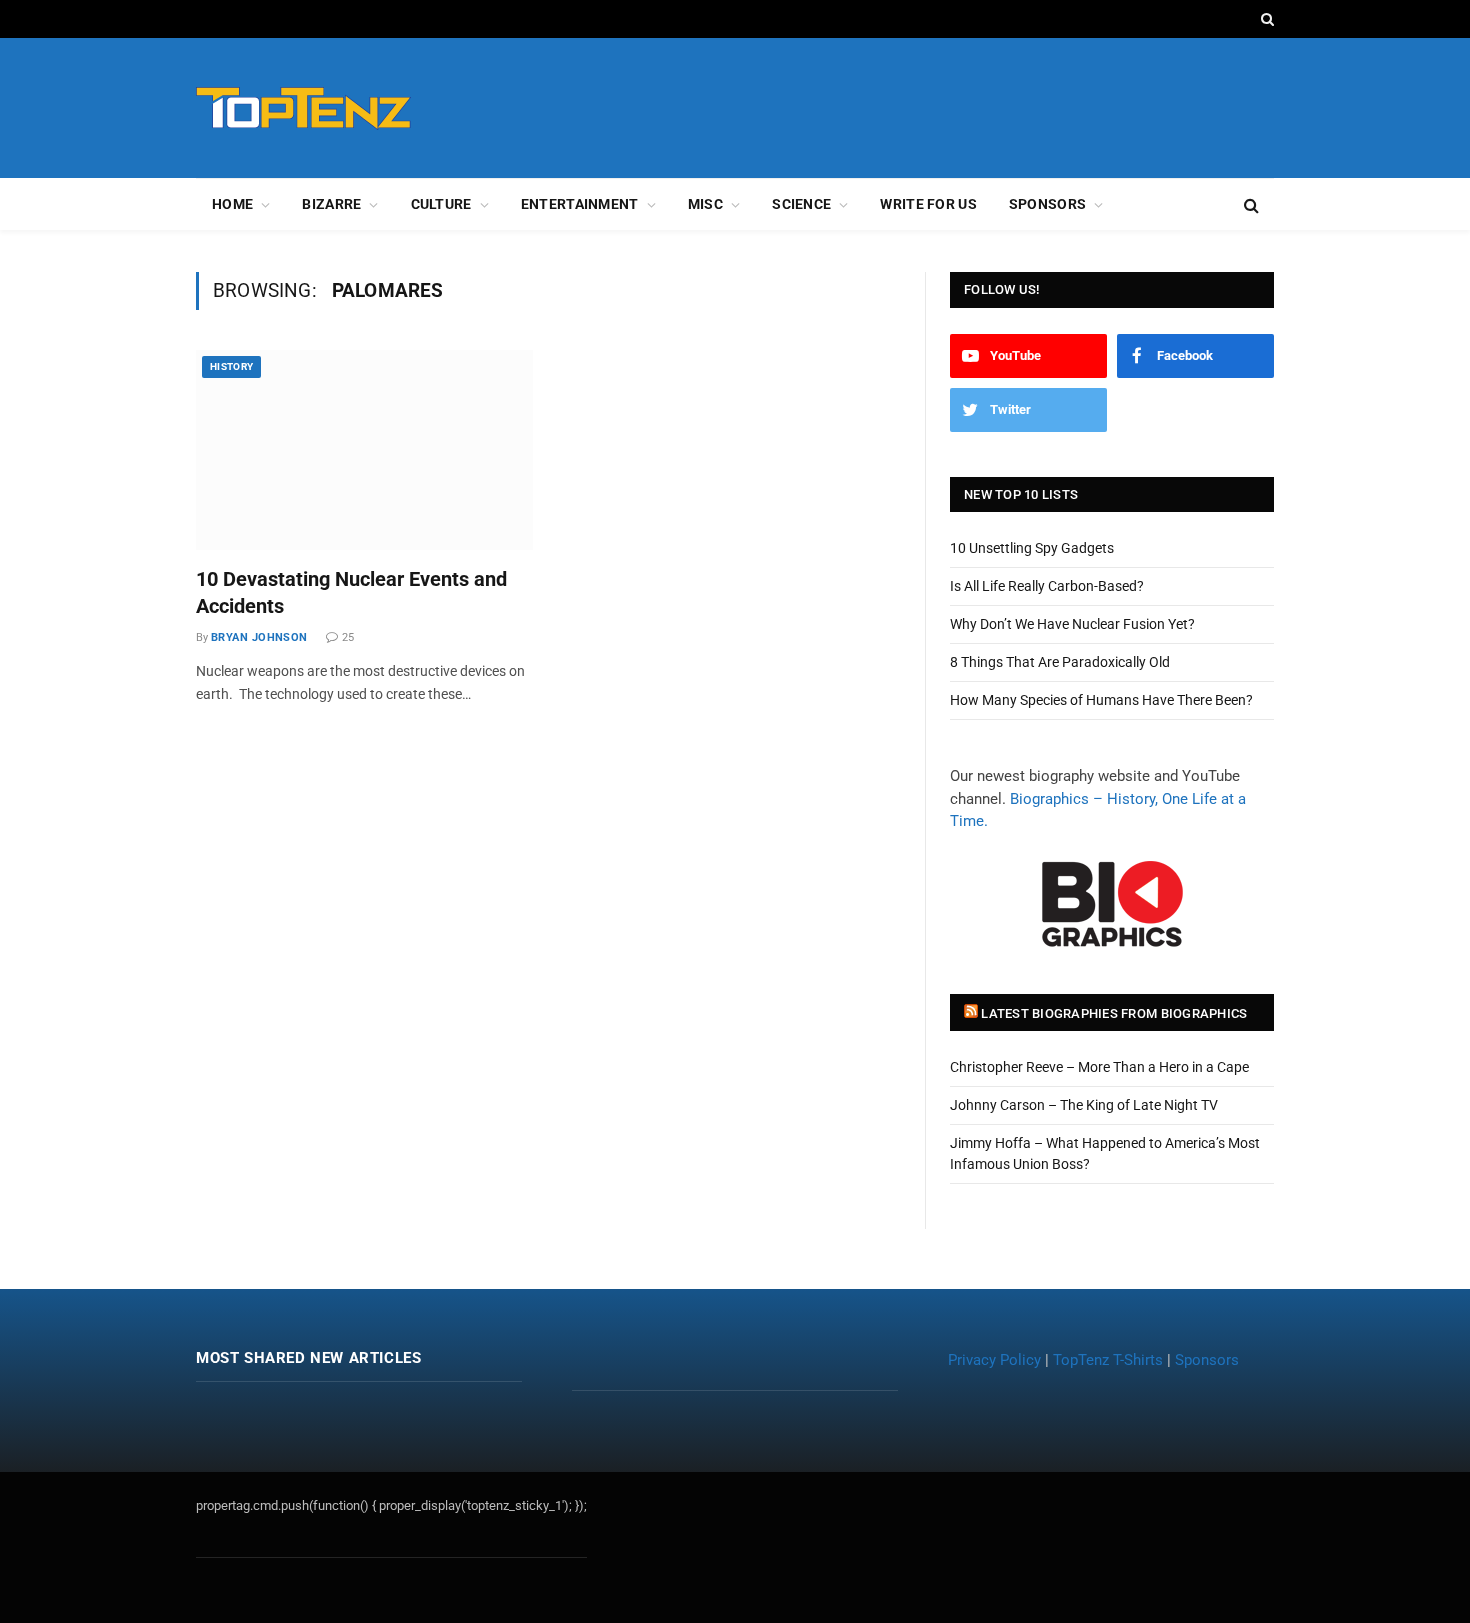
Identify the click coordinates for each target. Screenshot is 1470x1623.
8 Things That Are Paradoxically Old (1060, 662)
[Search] (1265, 19)
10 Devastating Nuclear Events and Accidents (351, 592)
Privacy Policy (994, 1360)
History (231, 366)
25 (348, 637)
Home (232, 204)
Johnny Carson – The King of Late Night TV (1084, 1105)
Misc (705, 204)
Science (801, 204)
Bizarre (331, 204)
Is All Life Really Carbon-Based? (1047, 586)
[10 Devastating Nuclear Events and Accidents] (364, 450)
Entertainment (580, 204)
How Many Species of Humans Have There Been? (1101, 700)
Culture (441, 204)
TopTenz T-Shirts (1108, 1360)
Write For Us (928, 204)
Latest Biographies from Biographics (1114, 1013)
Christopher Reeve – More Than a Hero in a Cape (1099, 1067)
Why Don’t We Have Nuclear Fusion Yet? (1072, 624)
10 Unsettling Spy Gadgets (1032, 548)
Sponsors (1047, 204)
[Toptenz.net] (303, 108)
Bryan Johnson (259, 637)
